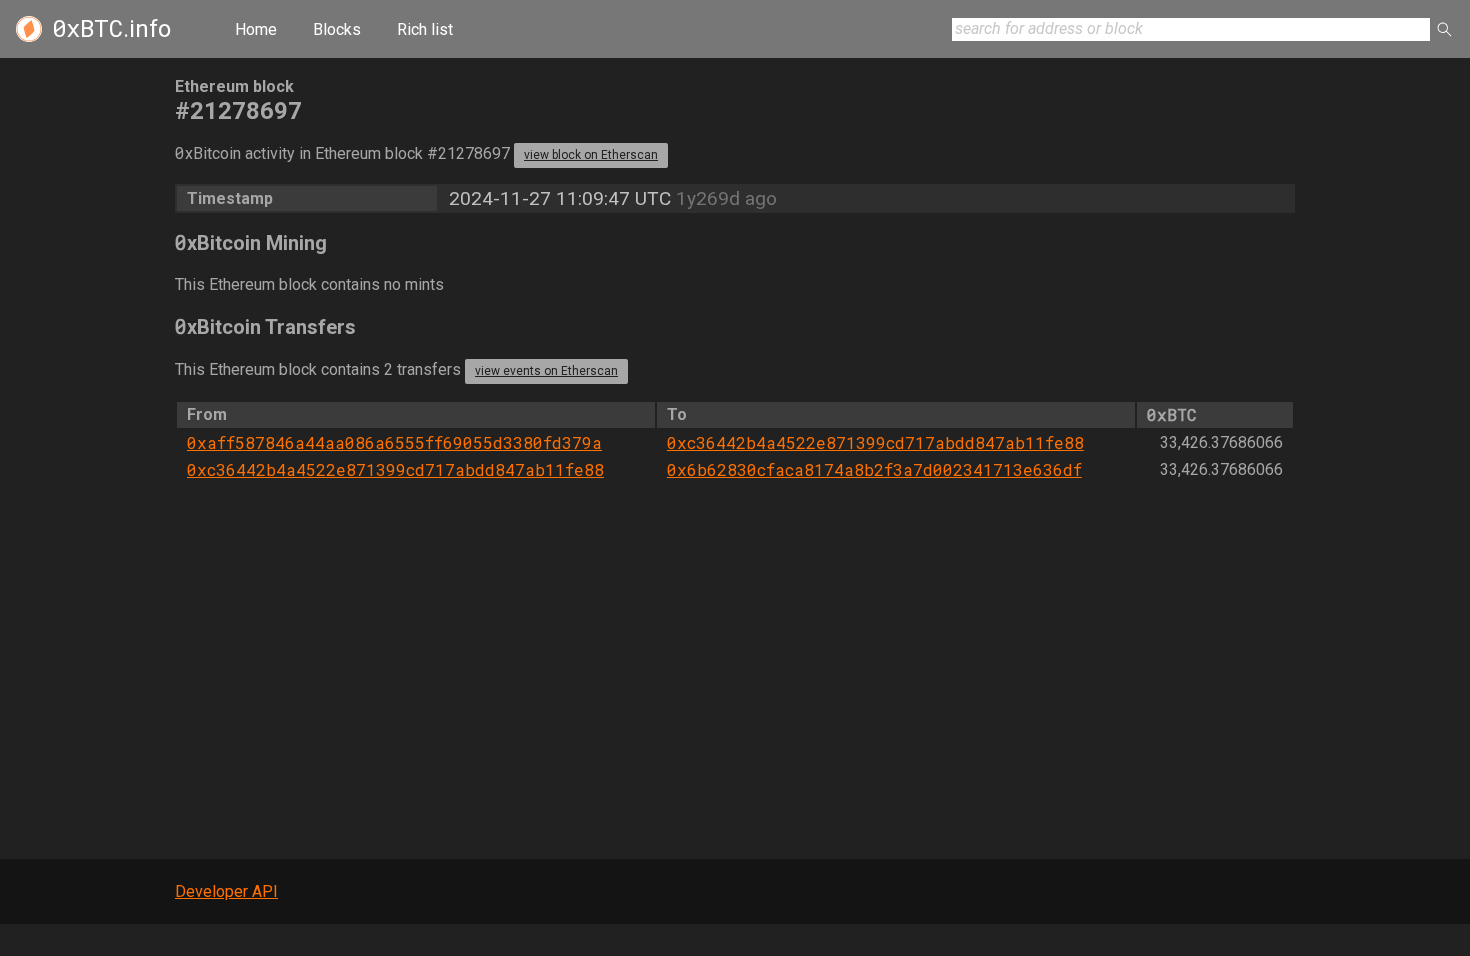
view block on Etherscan (591, 155)
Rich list (425, 29)
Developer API (226, 891)
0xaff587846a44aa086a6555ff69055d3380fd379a (394, 442)
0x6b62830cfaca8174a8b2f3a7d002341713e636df (874, 469)
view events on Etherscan (546, 371)
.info (111, 29)
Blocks (337, 29)
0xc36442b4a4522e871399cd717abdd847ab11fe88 (875, 442)
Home (256, 29)
